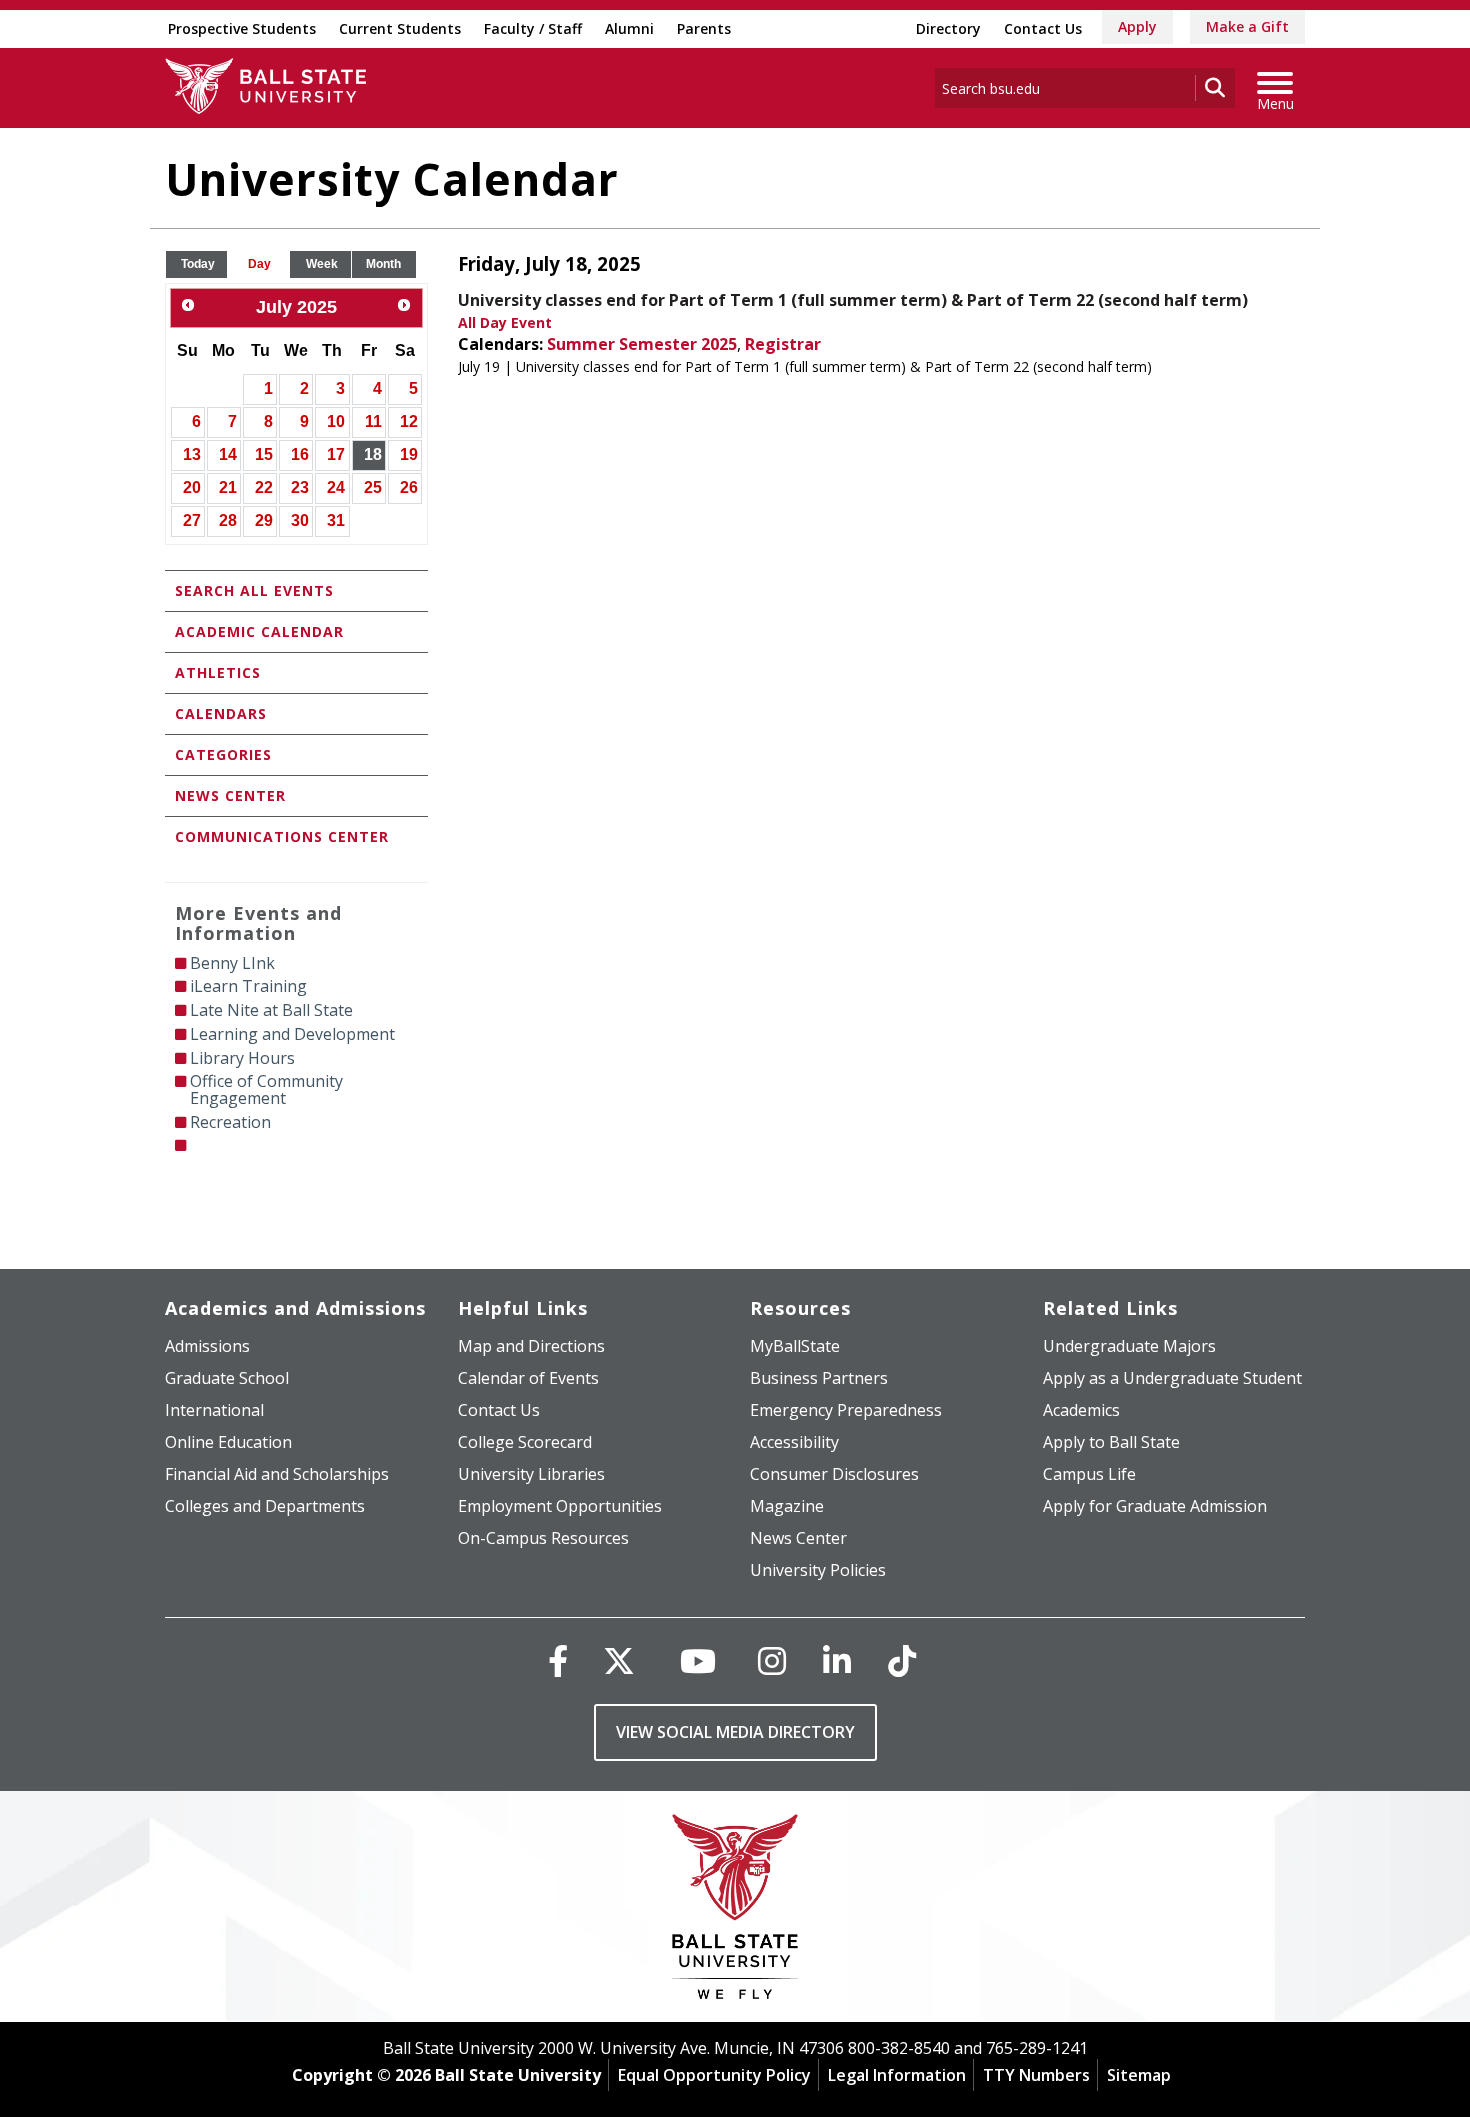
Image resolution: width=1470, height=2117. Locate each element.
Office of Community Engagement (266, 1089)
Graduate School (227, 1378)
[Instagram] (772, 1660)
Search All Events (254, 590)
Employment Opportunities (560, 1506)
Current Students (400, 28)
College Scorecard (525, 1442)
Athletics (218, 672)
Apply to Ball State (1111, 1442)
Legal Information (897, 2075)
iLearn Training (248, 986)
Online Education (228, 1442)
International (214, 1410)
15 (264, 454)
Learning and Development (292, 1034)
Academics (1081, 1410)
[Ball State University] (735, 1911)
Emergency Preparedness (846, 1410)
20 (192, 487)
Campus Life (1089, 1474)
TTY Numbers (1036, 2075)
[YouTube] (698, 1660)
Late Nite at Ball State (271, 1010)
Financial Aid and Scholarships (277, 1474)
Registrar (783, 344)
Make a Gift (1247, 26)
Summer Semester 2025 (642, 344)
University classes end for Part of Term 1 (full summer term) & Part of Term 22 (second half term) (853, 300)
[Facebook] (558, 1660)
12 (409, 421)
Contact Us (1043, 28)
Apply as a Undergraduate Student (1172, 1378)
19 (409, 454)
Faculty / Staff (533, 28)
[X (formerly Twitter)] (619, 1660)
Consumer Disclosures (834, 1474)
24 (336, 487)
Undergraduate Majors (1129, 1346)
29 (264, 520)
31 (336, 520)
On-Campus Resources (543, 1538)
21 (228, 487)
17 (336, 454)
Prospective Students (242, 28)
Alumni (629, 28)
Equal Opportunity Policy (714, 2075)
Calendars (221, 713)
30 (300, 520)
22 (264, 487)
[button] (198, 264)
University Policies (818, 1570)
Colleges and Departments (265, 1506)
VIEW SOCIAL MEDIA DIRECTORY (735, 1732)
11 (373, 421)
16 (300, 454)
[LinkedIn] (837, 1660)
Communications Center (282, 836)
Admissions (207, 1346)
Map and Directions (531, 1346)
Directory (948, 28)
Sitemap (1139, 2075)
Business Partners (819, 1378)
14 (228, 454)
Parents (704, 28)
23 (300, 487)
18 (373, 454)
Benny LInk (232, 963)
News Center (230, 795)
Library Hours (242, 1058)
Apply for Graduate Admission (1155, 1506)
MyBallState (795, 1346)
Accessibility (794, 1442)
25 (373, 487)
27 (192, 520)
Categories (223, 754)
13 (192, 454)
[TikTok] (902, 1660)
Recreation (230, 1122)
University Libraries (531, 1474)
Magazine (787, 1506)
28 (228, 520)
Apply (1137, 26)
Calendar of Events (528, 1378)
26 (409, 487)
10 (336, 421)
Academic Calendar (259, 631)
